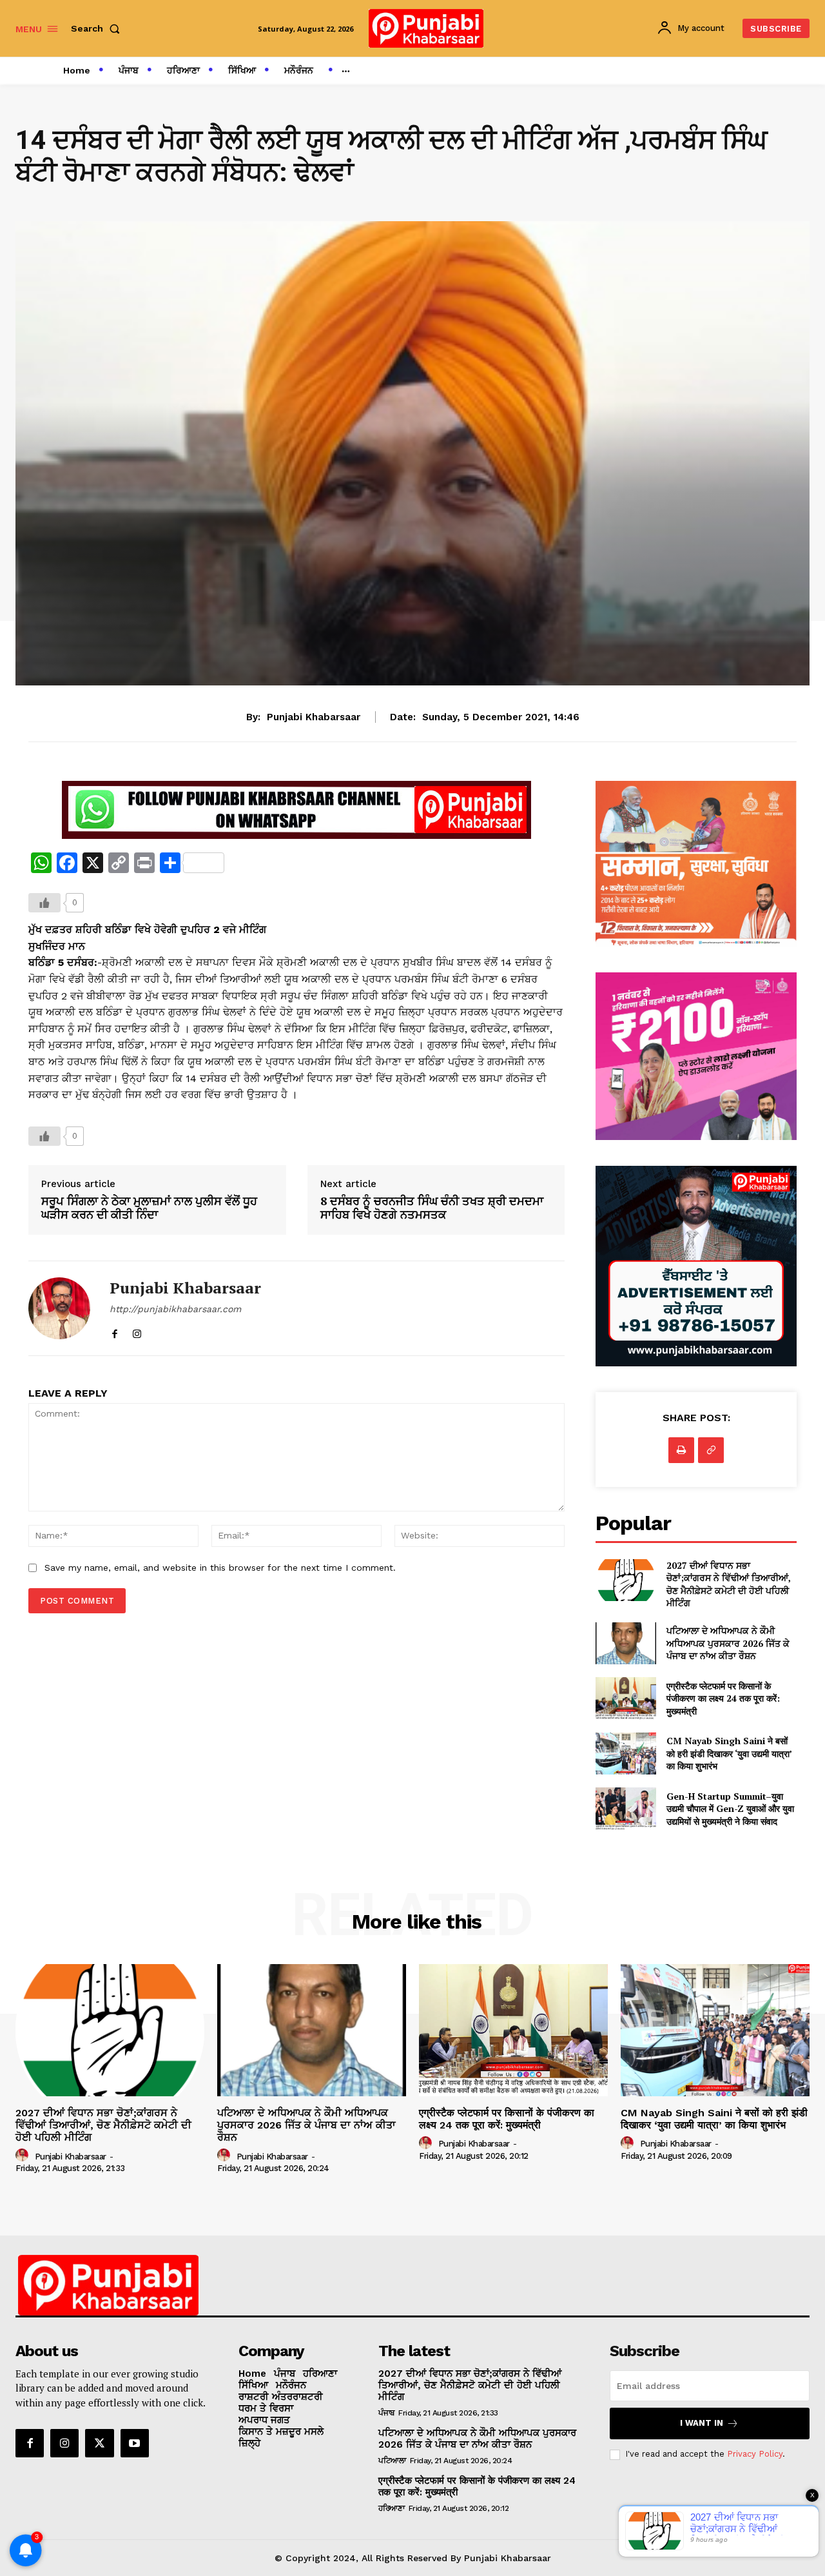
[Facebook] (114, 1331)
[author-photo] (24, 2156)
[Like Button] (44, 903)
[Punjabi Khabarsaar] (59, 1308)
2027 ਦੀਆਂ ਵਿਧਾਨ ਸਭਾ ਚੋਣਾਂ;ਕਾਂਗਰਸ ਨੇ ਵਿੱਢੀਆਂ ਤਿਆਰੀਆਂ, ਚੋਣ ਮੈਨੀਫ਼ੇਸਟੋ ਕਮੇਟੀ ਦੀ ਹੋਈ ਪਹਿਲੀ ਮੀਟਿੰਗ (729, 1584)
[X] (99, 2443)
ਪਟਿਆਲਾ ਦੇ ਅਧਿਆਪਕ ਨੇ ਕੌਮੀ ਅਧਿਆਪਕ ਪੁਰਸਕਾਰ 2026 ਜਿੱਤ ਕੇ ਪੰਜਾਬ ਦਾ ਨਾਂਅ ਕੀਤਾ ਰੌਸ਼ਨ (728, 1643)
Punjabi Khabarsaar (314, 717)
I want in (702, 2423)
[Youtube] (135, 2443)
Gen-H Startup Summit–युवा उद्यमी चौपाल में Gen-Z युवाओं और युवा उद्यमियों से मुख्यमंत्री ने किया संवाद (730, 1809)
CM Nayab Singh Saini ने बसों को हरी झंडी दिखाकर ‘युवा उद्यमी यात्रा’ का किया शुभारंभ (729, 1753)
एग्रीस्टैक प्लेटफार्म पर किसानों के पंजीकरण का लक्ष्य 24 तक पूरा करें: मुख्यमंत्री (723, 1698)
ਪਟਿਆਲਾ (392, 2461)
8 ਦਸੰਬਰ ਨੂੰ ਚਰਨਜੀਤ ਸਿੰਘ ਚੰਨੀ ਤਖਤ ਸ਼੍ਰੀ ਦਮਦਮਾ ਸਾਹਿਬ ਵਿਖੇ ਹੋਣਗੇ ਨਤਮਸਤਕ (432, 1208)
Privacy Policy (755, 2454)
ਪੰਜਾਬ (386, 2413)
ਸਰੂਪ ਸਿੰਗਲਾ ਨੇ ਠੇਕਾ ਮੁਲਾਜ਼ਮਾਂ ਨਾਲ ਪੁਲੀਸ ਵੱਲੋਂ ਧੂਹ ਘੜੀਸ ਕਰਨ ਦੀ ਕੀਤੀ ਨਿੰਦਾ (149, 1208)
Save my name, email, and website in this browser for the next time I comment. (220, 1568)
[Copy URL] (711, 1450)
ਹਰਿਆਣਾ (391, 2508)
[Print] (681, 1450)
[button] (98, 28)
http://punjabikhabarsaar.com (175, 1309)
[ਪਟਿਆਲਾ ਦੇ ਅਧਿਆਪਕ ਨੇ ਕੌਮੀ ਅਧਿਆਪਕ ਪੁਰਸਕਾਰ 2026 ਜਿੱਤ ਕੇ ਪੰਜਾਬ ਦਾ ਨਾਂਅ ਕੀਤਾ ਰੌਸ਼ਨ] (626, 1643)
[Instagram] (137, 1331)
